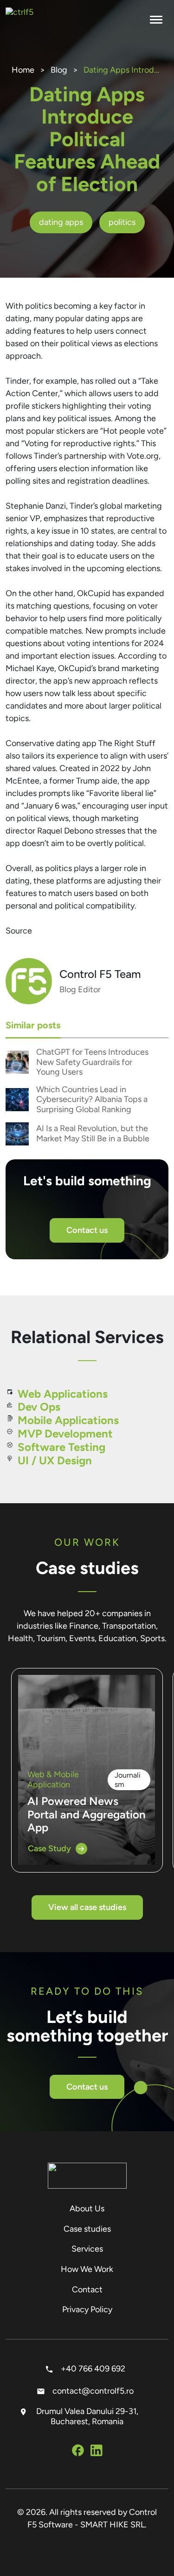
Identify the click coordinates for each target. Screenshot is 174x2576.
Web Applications (63, 1394)
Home (23, 70)
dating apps (61, 222)
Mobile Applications (68, 1420)
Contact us (87, 1230)
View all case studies (87, 1907)
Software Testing (61, 1447)
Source (19, 931)
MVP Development (65, 1434)
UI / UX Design (55, 1460)
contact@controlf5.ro (92, 2391)
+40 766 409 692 (92, 2369)
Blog (59, 70)
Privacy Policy (87, 2309)
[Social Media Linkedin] (97, 2452)
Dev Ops (39, 1407)
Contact (87, 2290)
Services (87, 2249)
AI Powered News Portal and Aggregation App (87, 1814)
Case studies (87, 2229)
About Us (87, 2209)
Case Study (49, 1848)
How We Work (87, 2269)
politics (122, 222)
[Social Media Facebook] (78, 2452)
